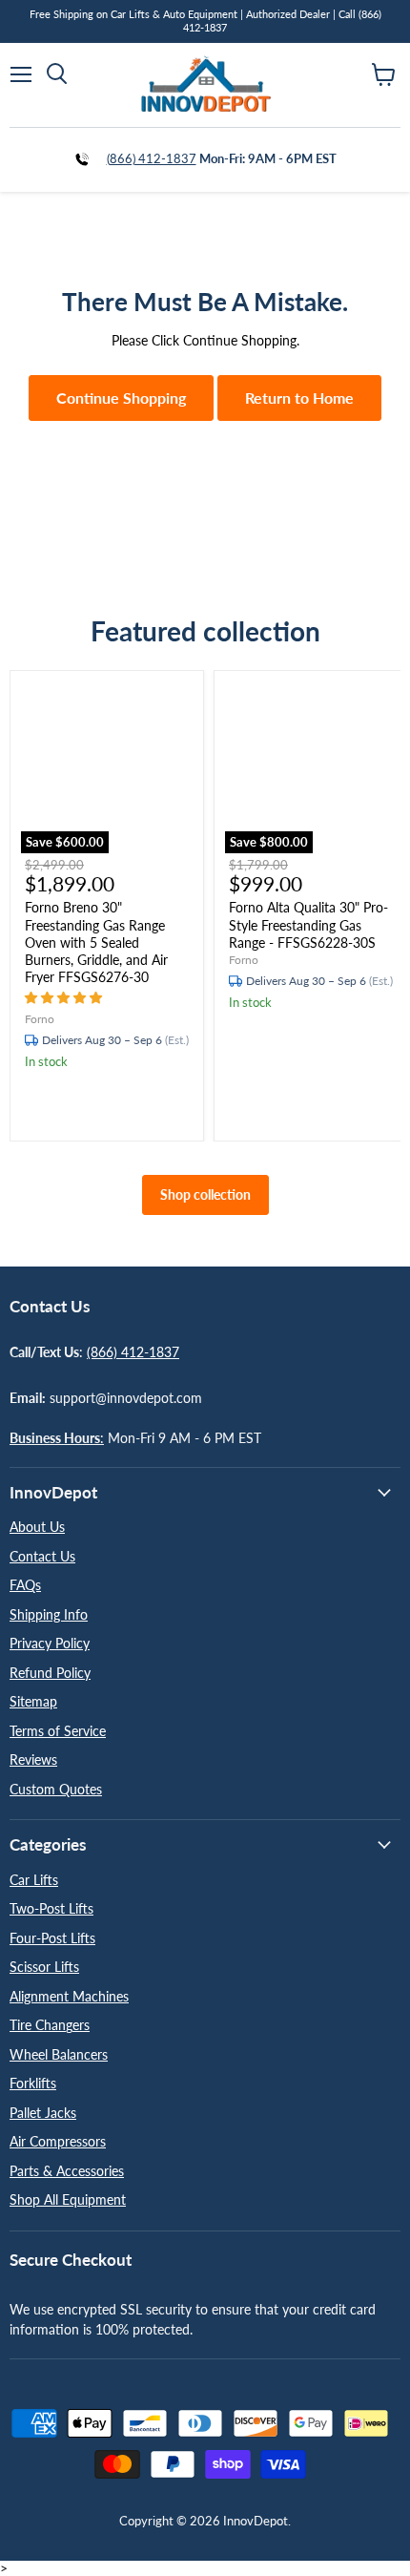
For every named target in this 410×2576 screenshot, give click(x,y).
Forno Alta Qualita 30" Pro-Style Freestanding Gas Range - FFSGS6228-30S (308, 924)
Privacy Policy (50, 1643)
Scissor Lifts (44, 1967)
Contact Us (42, 1556)
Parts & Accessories (67, 2171)
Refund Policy (50, 1673)
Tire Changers (50, 2025)
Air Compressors (58, 2141)
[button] (65, 997)
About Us (37, 1527)
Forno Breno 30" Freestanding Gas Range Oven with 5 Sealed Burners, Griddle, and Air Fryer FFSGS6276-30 (96, 942)
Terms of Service (58, 1731)
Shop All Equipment (68, 2199)
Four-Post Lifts (52, 1938)
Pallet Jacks (43, 2113)
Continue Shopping (121, 398)
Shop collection (205, 1194)
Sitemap (33, 1701)
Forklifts (33, 2083)
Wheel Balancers (59, 2054)
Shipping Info (49, 1614)
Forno (40, 1019)
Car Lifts (34, 1880)
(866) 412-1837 (152, 158)
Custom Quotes (56, 1789)
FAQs (25, 1585)
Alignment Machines (69, 1996)
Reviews (33, 1759)
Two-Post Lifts (51, 1908)
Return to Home (299, 398)
